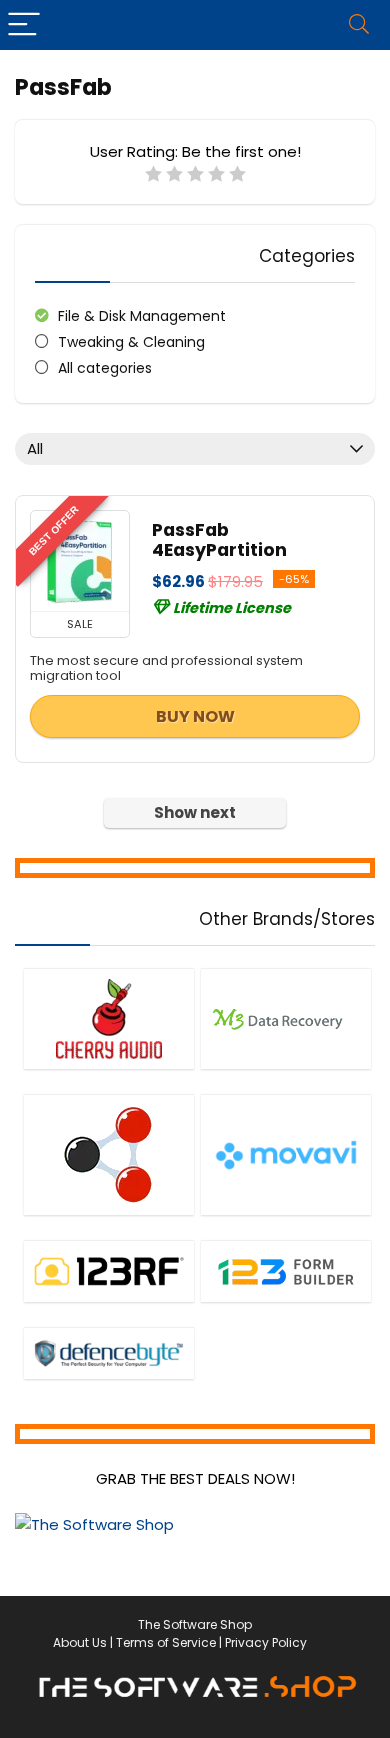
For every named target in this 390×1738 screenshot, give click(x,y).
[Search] (359, 25)
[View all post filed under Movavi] (286, 1154)
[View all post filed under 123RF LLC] (109, 1271)
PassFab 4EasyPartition (219, 540)
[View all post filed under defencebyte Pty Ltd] (109, 1353)
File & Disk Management (142, 316)
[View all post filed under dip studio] (109, 1154)
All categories (105, 368)
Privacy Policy (266, 1642)
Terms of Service (166, 1642)
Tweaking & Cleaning (131, 342)
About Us (80, 1642)
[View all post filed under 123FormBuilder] (286, 1271)
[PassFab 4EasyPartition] (80, 561)
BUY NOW (195, 716)
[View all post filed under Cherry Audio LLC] (109, 1018)
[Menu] (24, 25)
